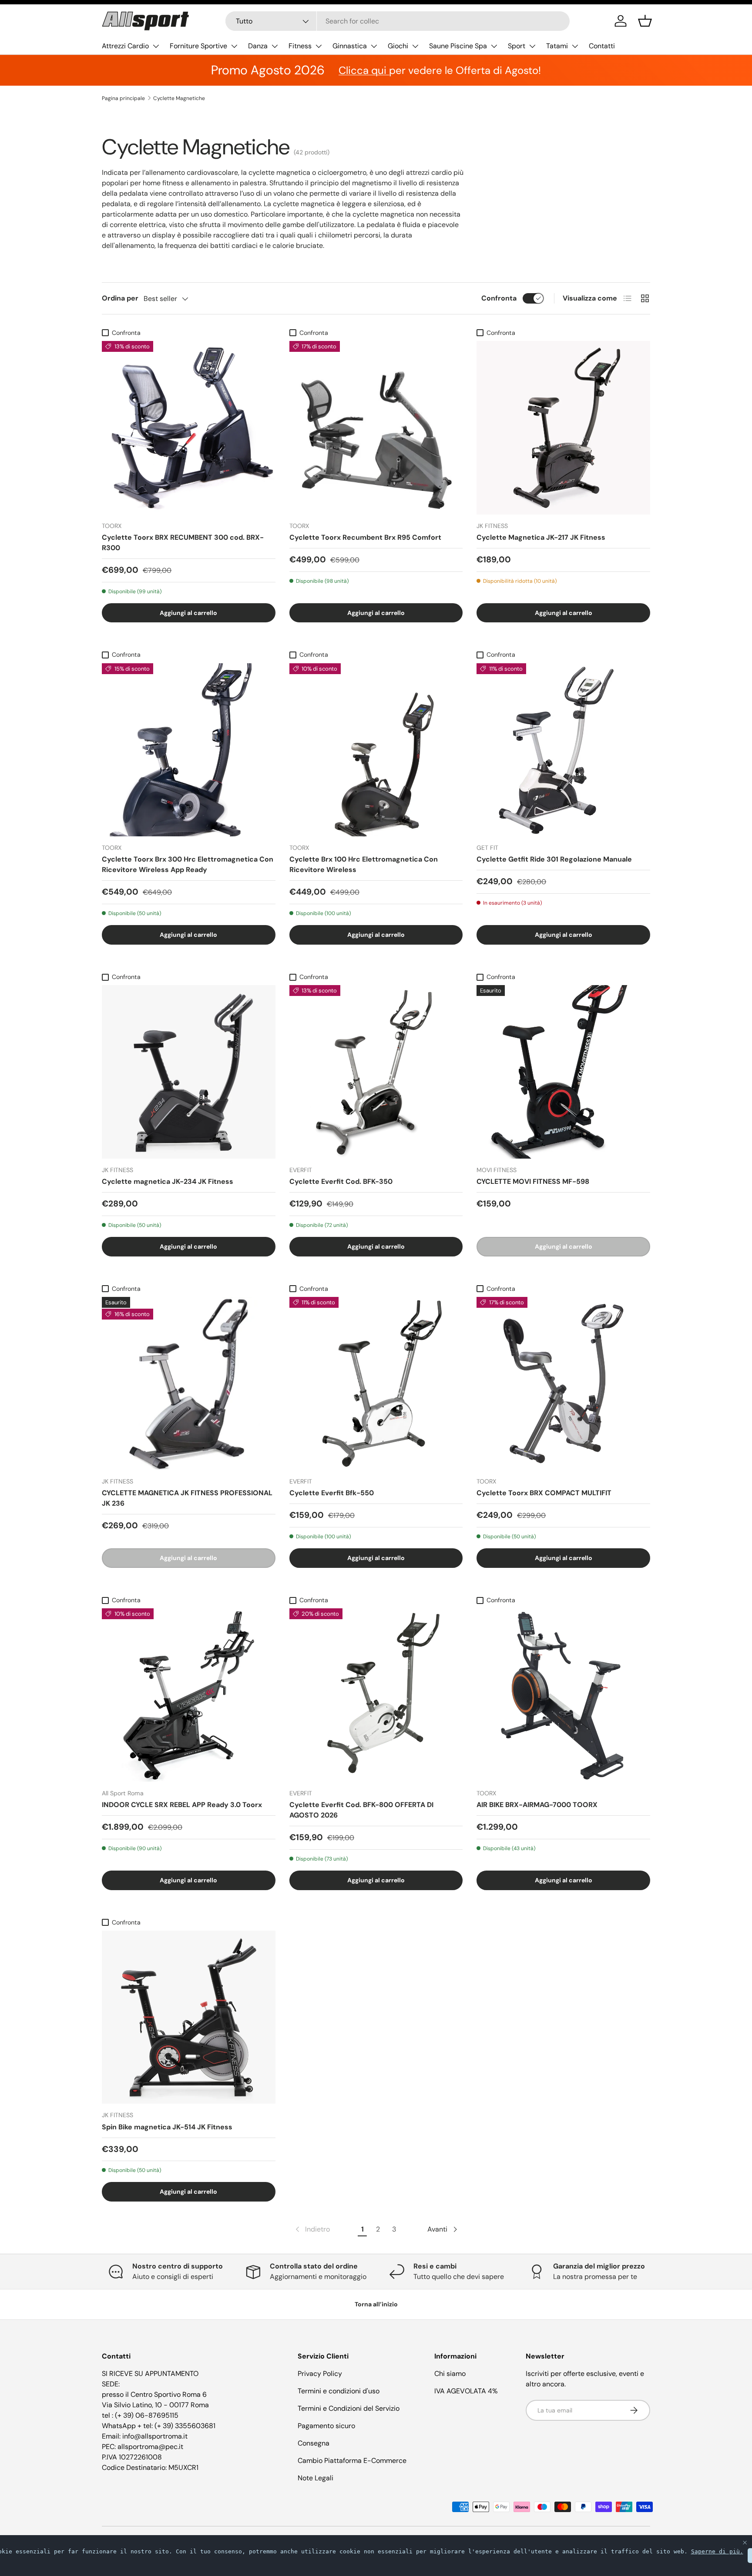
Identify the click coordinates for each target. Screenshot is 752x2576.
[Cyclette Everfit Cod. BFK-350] (376, 1072)
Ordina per (120, 298)
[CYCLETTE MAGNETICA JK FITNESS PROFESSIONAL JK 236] (189, 1384)
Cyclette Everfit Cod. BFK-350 (341, 1181)
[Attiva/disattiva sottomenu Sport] (532, 46)
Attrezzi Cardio (125, 46)
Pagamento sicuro (326, 2426)
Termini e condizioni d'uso (339, 2391)
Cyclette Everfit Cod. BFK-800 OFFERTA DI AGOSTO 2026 (361, 1810)
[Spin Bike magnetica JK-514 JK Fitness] (189, 2017)
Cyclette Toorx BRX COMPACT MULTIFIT (544, 1493)
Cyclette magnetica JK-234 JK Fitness (168, 1181)
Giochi (398, 46)
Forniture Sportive (198, 46)
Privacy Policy (320, 2374)
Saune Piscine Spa (458, 46)
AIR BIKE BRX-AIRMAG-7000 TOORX (537, 1805)
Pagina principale (123, 98)
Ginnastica (350, 46)
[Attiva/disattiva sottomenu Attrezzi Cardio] (156, 46)
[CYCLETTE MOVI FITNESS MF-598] (563, 1072)
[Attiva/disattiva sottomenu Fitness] (319, 46)
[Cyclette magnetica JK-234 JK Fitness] (189, 1072)
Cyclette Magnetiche (179, 98)
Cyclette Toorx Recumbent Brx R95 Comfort (365, 537)
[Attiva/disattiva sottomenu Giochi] (415, 46)
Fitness (300, 46)
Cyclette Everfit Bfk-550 (332, 1493)
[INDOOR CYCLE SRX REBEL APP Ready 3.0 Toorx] (189, 1695)
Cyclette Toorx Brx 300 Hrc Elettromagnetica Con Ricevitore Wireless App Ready (188, 864)
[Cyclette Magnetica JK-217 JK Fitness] (563, 428)
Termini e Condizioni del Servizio (349, 2408)
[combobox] (398, 21)
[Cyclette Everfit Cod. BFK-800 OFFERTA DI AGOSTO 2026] (376, 1695)
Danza (258, 46)
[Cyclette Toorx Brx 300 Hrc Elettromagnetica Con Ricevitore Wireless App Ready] (189, 750)
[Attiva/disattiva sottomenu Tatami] (575, 46)
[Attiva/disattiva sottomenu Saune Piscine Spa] (494, 46)
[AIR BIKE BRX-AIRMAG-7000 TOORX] (563, 1695)
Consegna (314, 2443)
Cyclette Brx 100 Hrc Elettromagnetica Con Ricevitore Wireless (364, 864)
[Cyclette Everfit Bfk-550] (376, 1384)
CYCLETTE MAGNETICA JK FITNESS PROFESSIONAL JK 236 (187, 1498)
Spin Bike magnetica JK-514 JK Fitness (167, 2127)
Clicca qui (364, 70)
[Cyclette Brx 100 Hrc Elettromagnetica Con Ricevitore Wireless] (376, 750)
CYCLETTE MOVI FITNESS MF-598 (533, 1181)
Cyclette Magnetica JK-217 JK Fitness (541, 537)
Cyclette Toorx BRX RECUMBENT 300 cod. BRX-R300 (183, 543)
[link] (312, 2229)
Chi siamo (450, 2374)
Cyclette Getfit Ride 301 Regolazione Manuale (554, 859)
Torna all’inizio (376, 2304)
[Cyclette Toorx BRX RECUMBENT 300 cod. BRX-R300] (189, 428)
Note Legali (316, 2478)
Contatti (602, 46)
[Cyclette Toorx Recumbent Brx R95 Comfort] (376, 428)
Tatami (557, 46)
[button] (645, 21)
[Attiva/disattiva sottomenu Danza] (275, 46)
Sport (517, 46)
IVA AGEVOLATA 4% (466, 2391)
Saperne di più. (717, 2551)
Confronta (499, 298)
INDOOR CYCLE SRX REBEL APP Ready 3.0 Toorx (182, 1805)
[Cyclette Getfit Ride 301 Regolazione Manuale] (563, 750)
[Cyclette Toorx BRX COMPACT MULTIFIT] (563, 1384)
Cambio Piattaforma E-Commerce (352, 2461)
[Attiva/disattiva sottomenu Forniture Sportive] (234, 46)
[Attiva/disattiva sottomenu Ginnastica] (374, 46)
